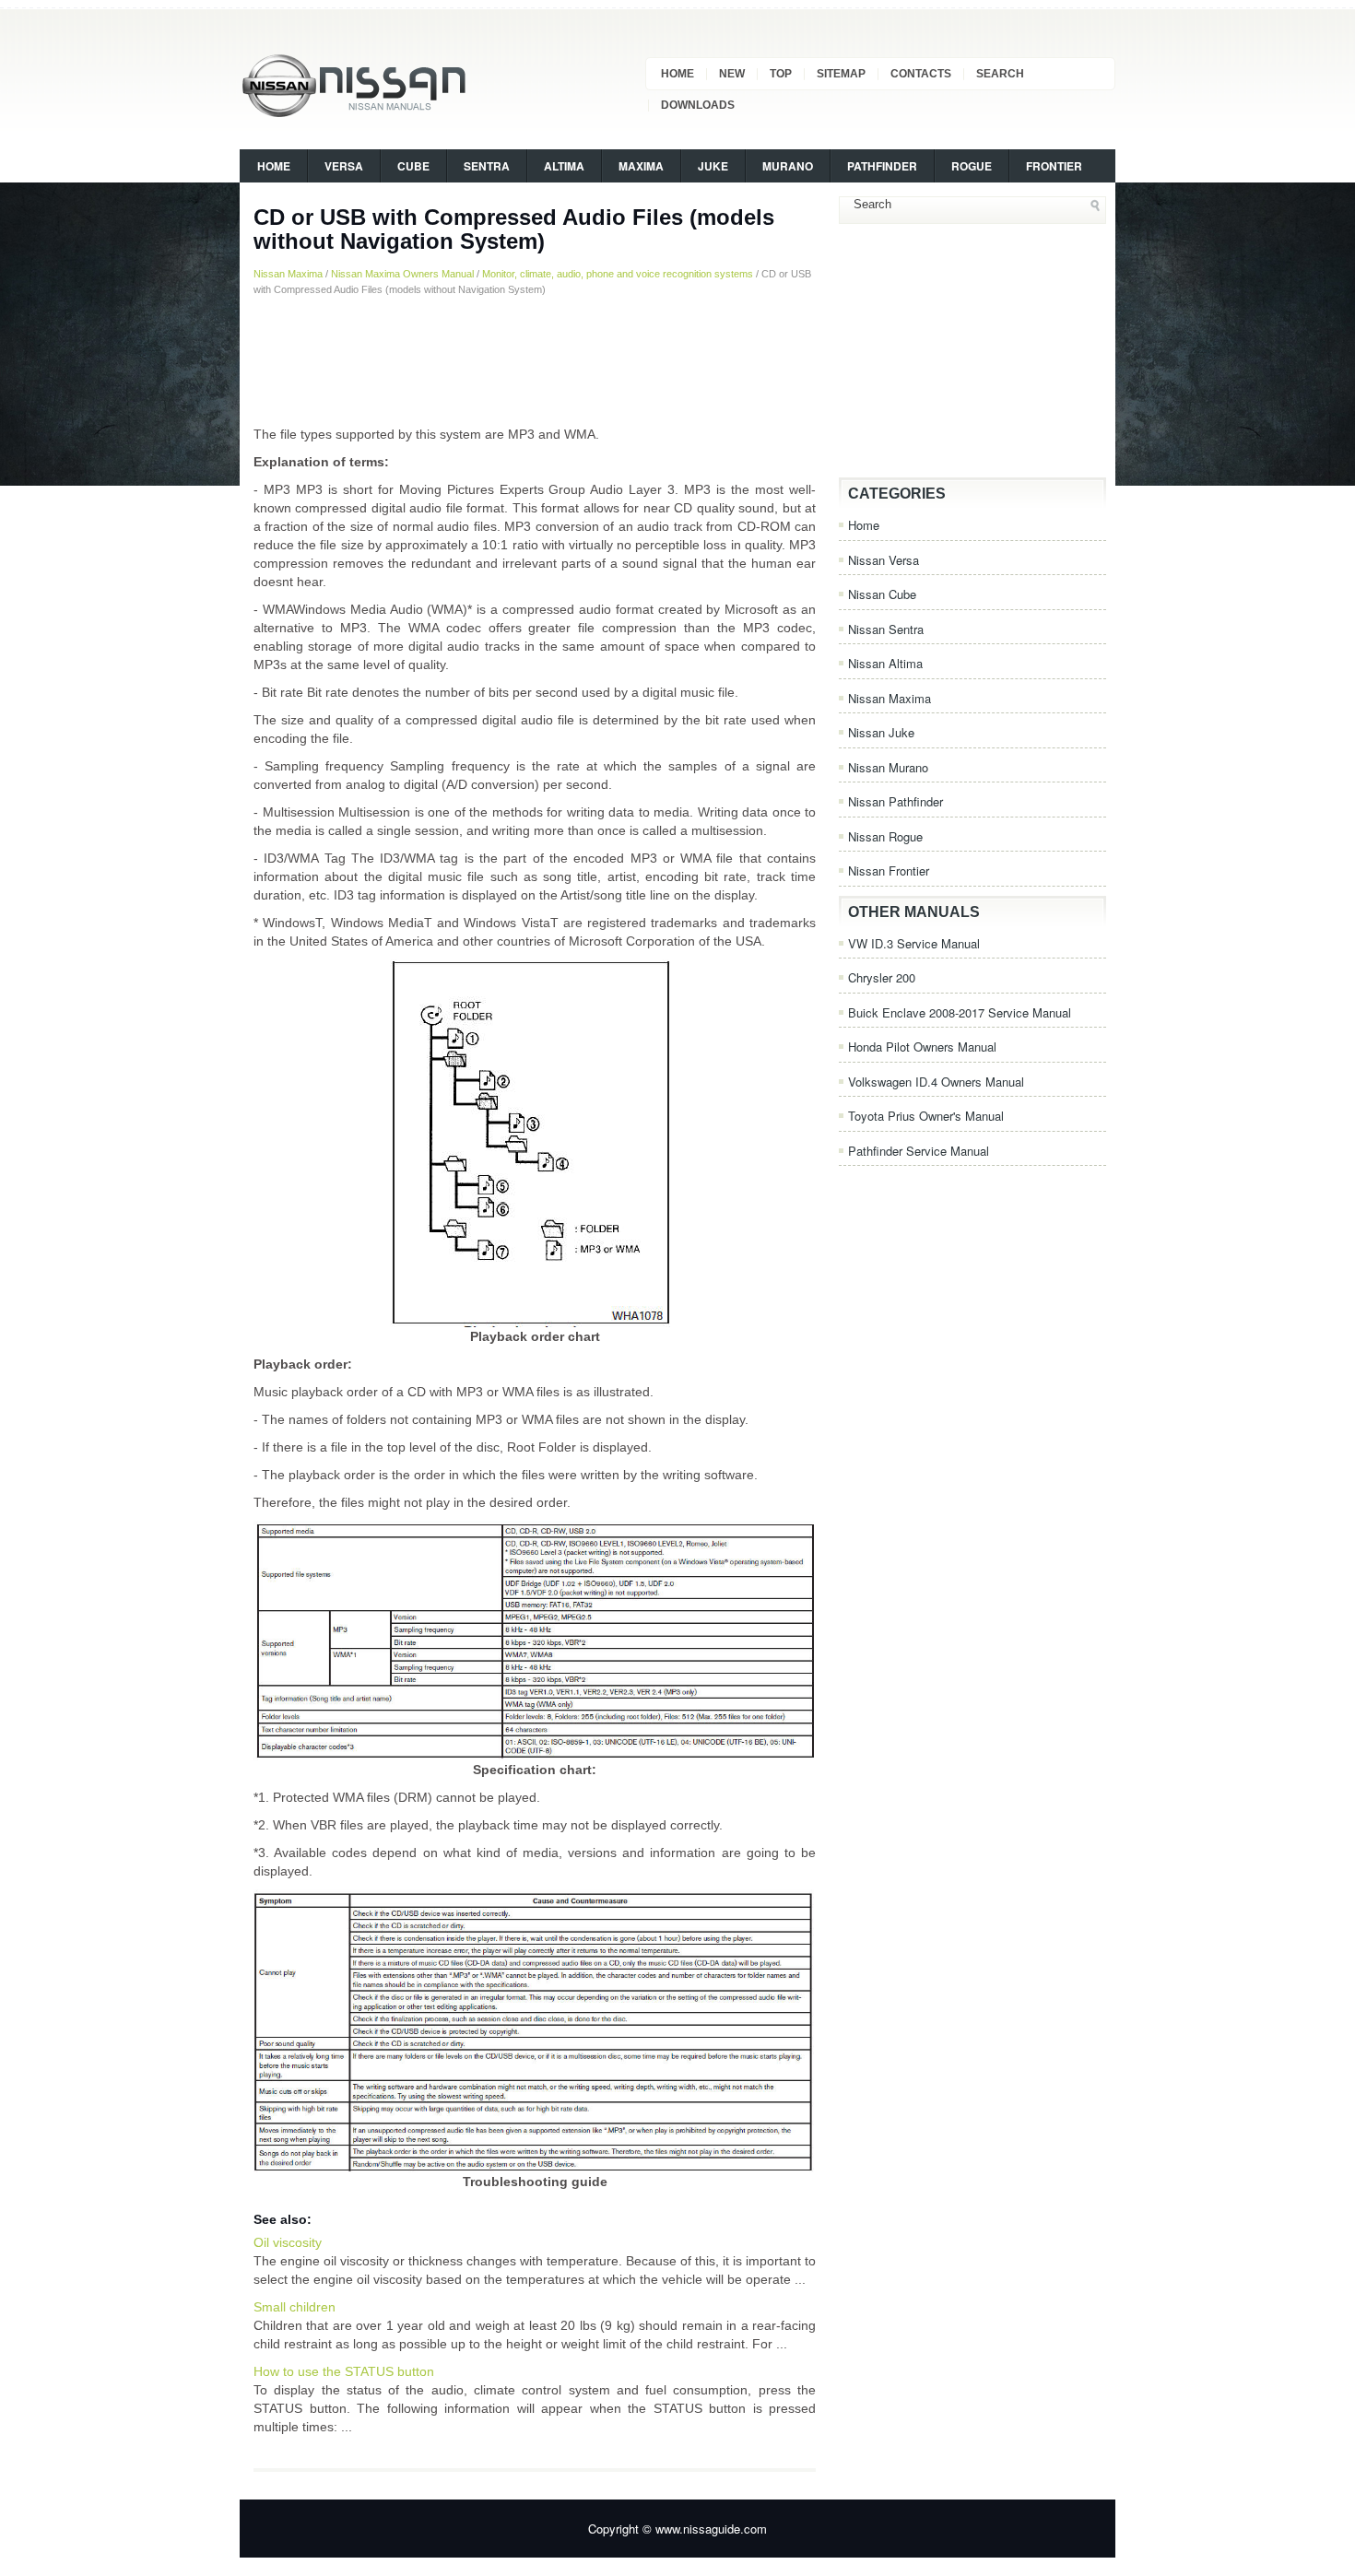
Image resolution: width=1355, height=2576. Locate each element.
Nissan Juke (881, 732)
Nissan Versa (884, 560)
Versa (344, 166)
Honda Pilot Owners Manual (922, 1047)
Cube (413, 166)
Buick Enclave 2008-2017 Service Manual (960, 1012)
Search (1000, 74)
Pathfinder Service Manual (919, 1151)
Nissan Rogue (885, 836)
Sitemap (841, 74)
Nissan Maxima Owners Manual (402, 274)
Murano (788, 166)
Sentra (487, 166)
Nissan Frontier (889, 870)
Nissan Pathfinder (895, 801)
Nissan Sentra (886, 629)
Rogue (972, 166)
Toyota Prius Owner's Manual (926, 1116)
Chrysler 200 (882, 977)
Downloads (698, 105)
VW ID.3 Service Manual (914, 943)
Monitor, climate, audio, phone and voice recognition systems (618, 274)
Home (677, 74)
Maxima (641, 166)
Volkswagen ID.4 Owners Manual (936, 1082)
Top (781, 74)
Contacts (921, 74)
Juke (713, 166)
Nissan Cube (882, 594)
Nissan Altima (885, 663)
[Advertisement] (535, 360)
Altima (564, 166)
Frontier (1054, 166)
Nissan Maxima (288, 274)
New (732, 74)
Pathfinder (882, 166)
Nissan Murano (888, 767)
